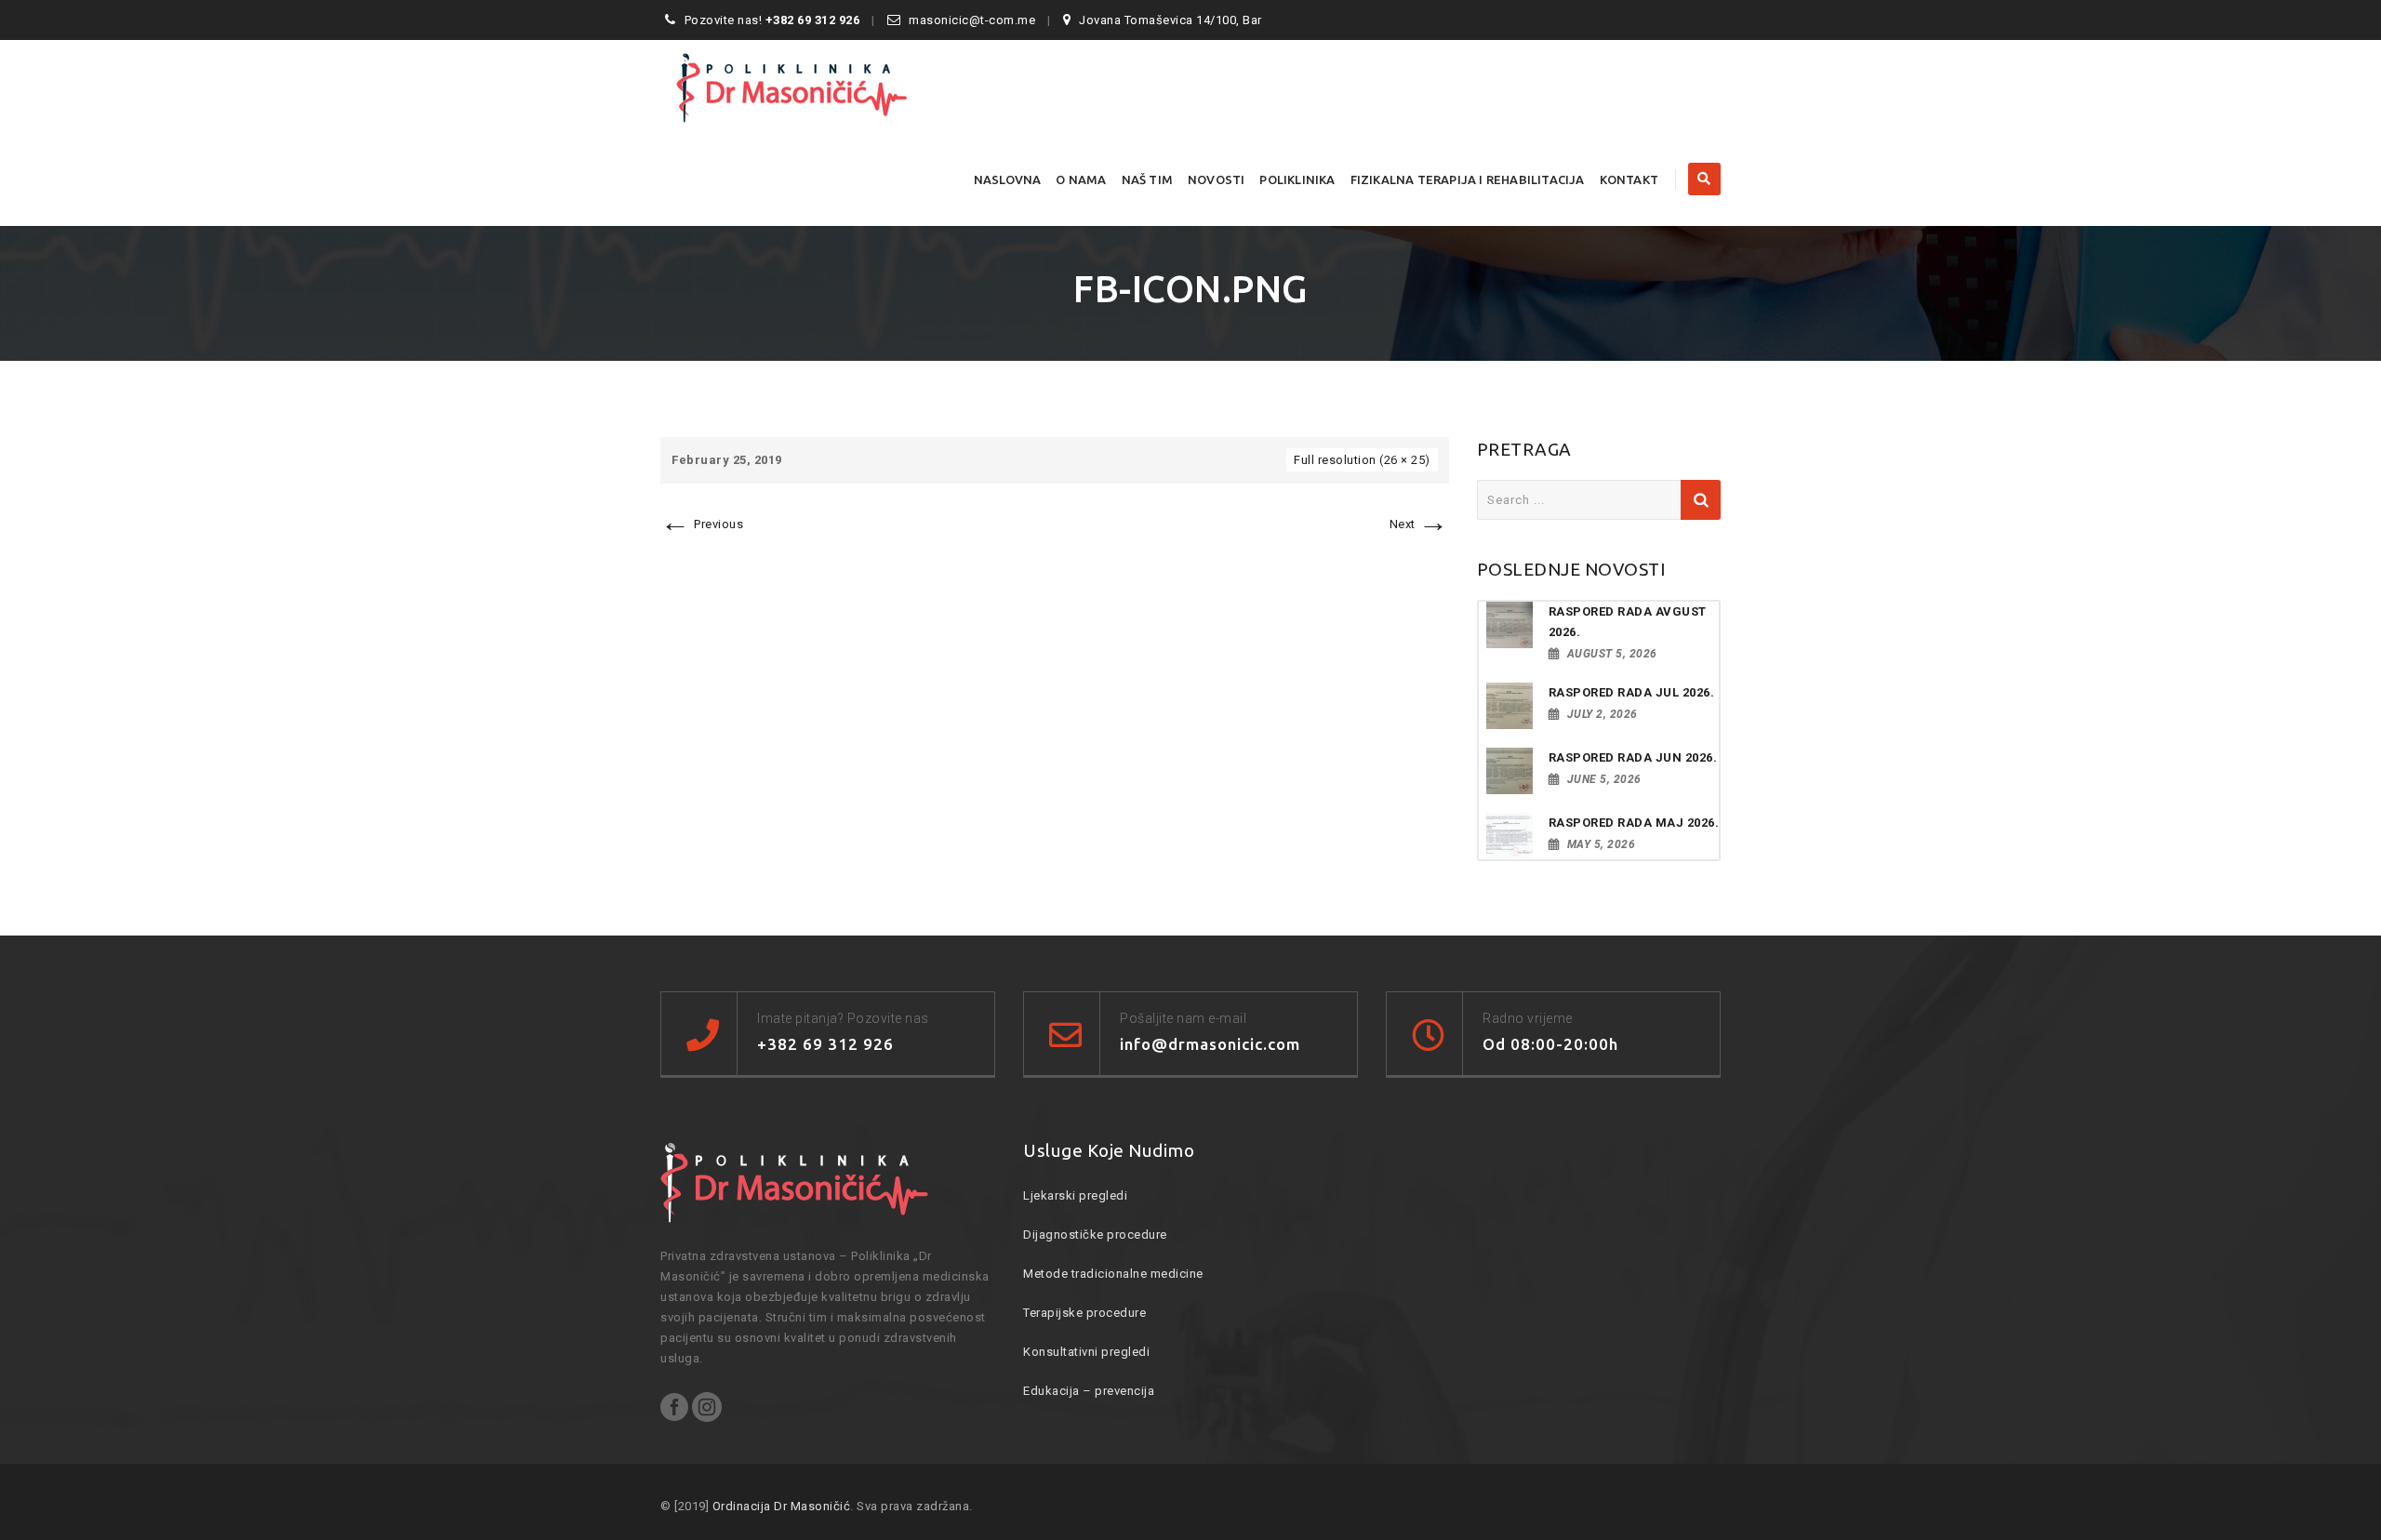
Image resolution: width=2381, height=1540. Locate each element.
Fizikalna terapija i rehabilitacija (1468, 179)
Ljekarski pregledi (1075, 1195)
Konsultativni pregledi (1086, 1352)
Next (1419, 524)
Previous (702, 524)
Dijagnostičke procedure (1095, 1235)
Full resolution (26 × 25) (1362, 460)
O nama (1081, 179)
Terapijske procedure (1084, 1313)
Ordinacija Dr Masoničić (782, 1506)
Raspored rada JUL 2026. (1632, 692)
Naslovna (1008, 179)
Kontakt (1629, 179)
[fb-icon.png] (1055, 559)
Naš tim (1147, 179)
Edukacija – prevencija (1089, 1391)
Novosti (1216, 179)
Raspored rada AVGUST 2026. (1628, 622)
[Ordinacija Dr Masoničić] (824, 86)
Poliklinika (1297, 179)
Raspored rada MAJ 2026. (1634, 823)
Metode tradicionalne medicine (1113, 1274)
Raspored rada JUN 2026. (1633, 757)
